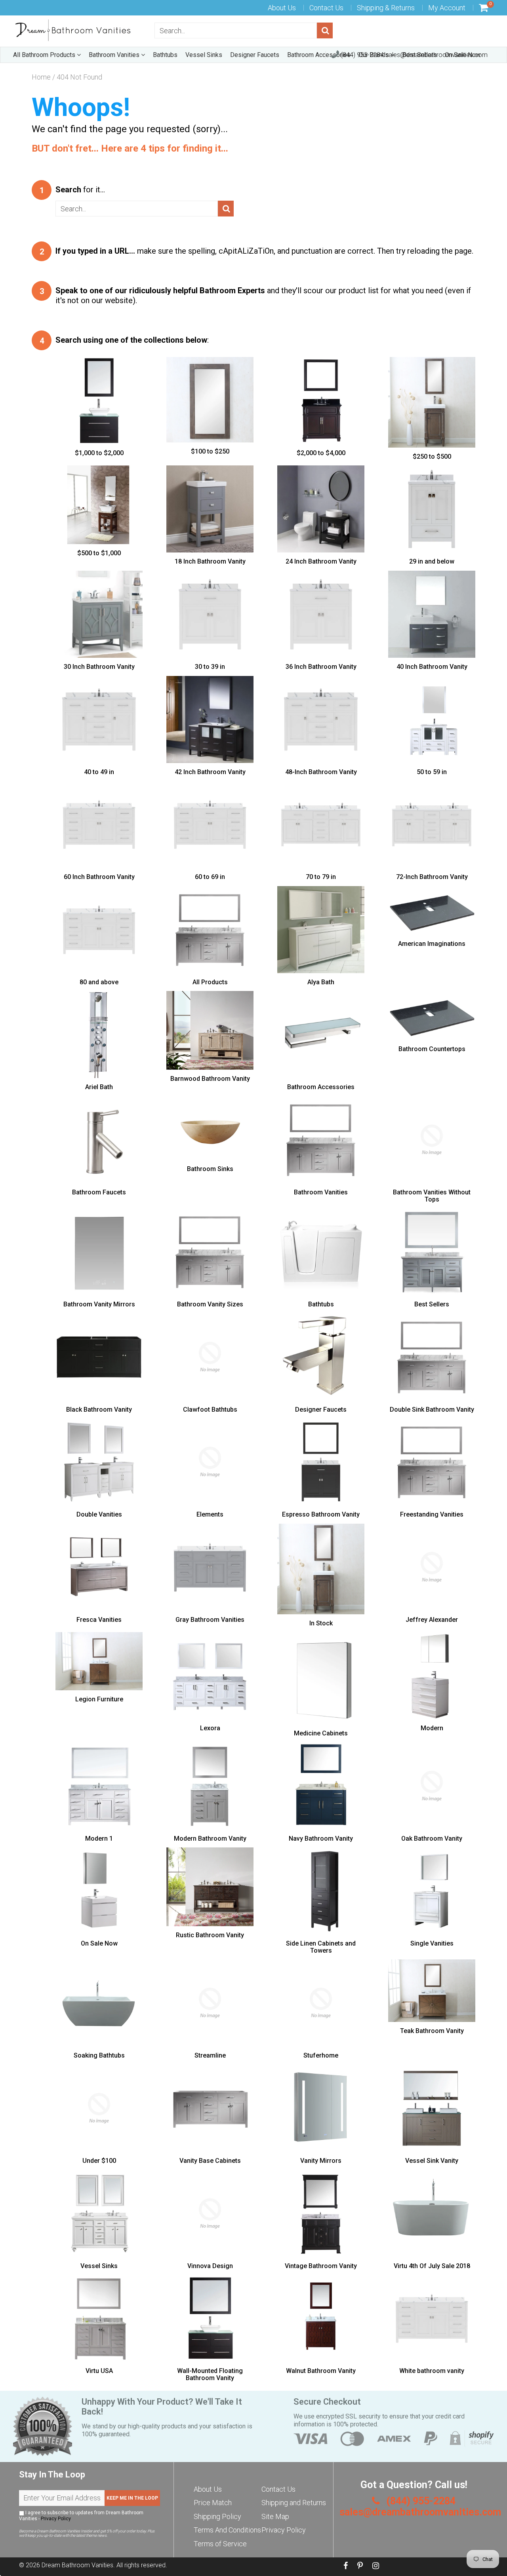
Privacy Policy (56, 2519)
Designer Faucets (255, 55)
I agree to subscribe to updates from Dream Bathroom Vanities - (81, 2516)
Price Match (213, 2503)
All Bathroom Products (45, 55)
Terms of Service (220, 2544)
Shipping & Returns (386, 8)
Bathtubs (165, 55)
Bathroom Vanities (115, 55)
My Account (447, 8)
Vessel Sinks (204, 55)
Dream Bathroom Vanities (77, 2565)
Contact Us (326, 8)
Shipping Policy (217, 2516)
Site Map (275, 2516)
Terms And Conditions (227, 2530)
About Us (282, 8)
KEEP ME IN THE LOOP (132, 2498)
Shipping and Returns (294, 2503)
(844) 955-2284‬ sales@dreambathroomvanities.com (413, 55)
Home (41, 77)
